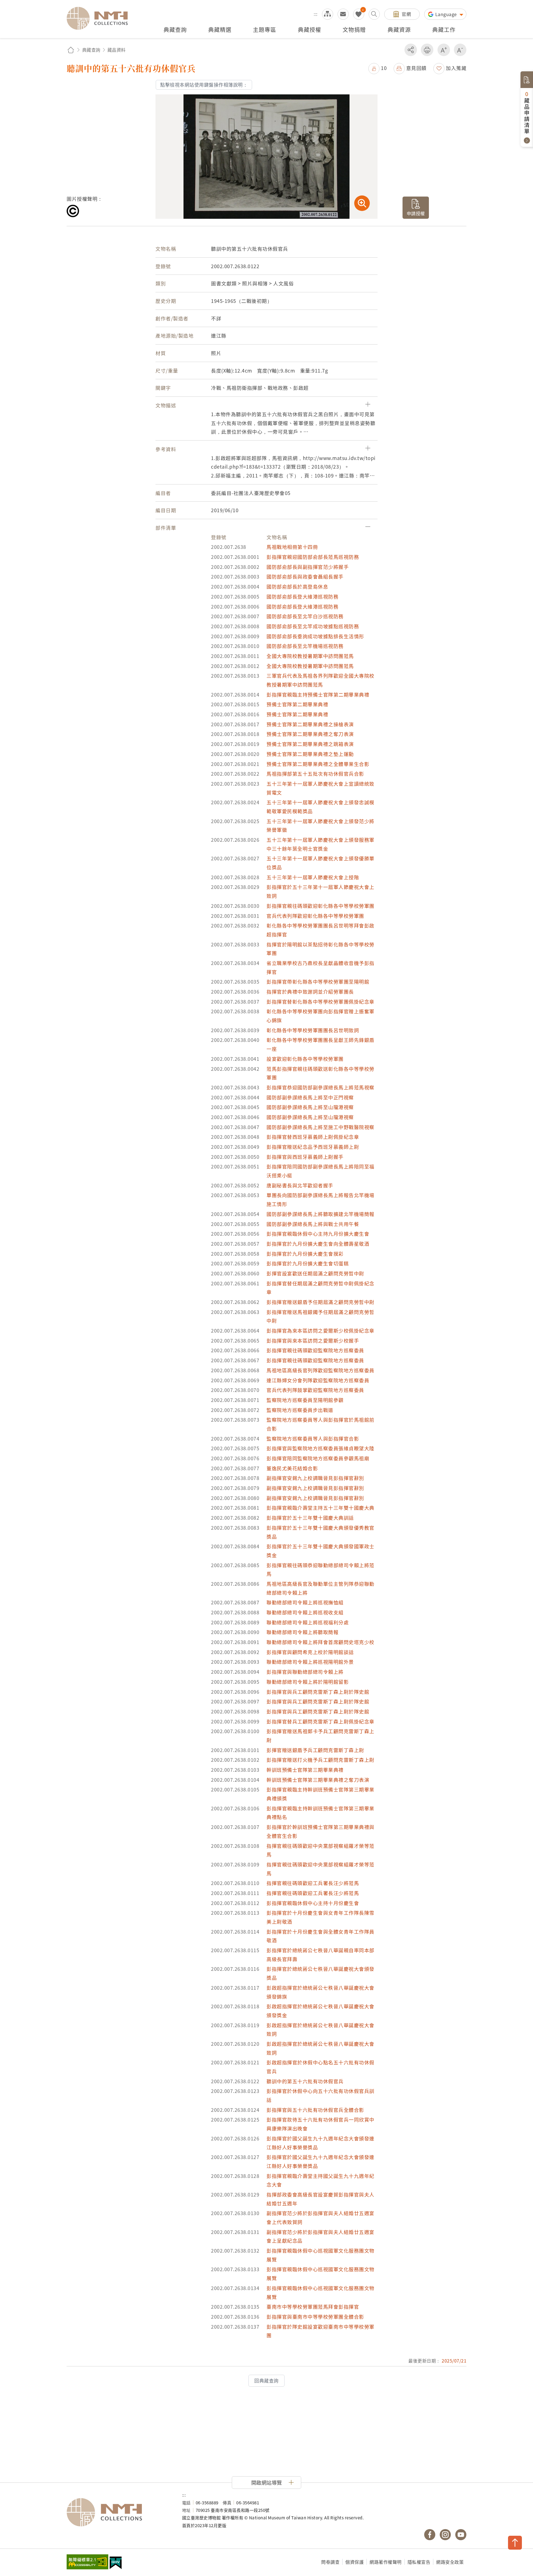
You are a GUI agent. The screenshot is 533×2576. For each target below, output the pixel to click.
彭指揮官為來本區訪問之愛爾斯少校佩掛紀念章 (320, 1330)
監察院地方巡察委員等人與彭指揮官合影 (313, 1438)
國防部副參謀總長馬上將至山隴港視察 (310, 1107)
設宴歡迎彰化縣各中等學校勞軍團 (305, 1059)
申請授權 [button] (416, 213)
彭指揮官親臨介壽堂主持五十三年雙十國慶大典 (320, 1508)
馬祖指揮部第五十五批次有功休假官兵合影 (315, 774)
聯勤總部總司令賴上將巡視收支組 (305, 1612)
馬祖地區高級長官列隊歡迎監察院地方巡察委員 (320, 1370)
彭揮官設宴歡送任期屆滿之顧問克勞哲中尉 (315, 1273)
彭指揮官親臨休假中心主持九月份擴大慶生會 (318, 1234)
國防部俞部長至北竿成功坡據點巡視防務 (313, 626)
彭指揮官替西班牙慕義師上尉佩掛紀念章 (313, 1137)
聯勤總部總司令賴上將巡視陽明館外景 (310, 1662)
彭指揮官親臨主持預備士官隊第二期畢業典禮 (318, 694)
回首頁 (71, 50)
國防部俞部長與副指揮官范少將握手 (308, 567)
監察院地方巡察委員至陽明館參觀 (305, 1400)
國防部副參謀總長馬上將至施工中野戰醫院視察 (320, 1127)
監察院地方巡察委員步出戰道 (300, 1410)
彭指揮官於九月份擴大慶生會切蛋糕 (308, 1263)
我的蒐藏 (359, 14)
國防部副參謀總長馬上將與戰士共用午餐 (313, 1224)
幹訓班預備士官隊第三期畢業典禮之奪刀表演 (318, 1780)
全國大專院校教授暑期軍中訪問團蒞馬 (310, 656)
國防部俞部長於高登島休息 (297, 586)
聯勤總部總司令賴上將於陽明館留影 (308, 1682)
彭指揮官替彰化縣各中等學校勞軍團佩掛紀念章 (320, 1002)
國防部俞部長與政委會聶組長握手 (305, 576)
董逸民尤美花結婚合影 (292, 1468)
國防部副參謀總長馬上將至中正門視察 (310, 1097)
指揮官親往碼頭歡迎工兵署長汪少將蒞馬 (313, 1883)
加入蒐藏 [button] (456, 68)
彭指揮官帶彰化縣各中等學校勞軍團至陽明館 (318, 982)
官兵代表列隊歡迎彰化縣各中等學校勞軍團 (315, 916)
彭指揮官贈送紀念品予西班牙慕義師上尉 (313, 1147)
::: (316, 14)
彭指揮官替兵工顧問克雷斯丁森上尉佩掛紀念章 (320, 1721)
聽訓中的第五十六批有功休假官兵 (305, 2081)
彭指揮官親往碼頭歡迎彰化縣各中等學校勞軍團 (320, 906)
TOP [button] (515, 2543)
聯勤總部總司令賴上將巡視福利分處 (308, 1622)
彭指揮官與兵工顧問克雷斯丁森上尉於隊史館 (318, 1692)
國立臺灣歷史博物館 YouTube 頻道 (461, 2535)
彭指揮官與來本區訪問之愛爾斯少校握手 (313, 1340)
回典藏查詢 (266, 2381)
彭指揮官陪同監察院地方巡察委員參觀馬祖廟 (318, 1458)
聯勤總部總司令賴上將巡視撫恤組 (305, 1602)
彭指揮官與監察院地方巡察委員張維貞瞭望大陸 (320, 1448)
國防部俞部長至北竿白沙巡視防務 (305, 616)
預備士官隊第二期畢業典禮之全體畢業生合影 (318, 764)
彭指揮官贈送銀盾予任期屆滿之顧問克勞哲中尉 (320, 1302)
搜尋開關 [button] (374, 14)
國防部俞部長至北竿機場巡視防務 (305, 646)
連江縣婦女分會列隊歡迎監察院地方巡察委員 (318, 1380)
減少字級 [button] (460, 50)
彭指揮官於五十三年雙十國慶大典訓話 (310, 1518)
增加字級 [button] (444, 50)
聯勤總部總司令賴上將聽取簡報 (302, 1632)
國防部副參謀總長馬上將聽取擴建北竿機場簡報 (320, 1214)
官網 (406, 14)
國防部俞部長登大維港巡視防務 (302, 596)
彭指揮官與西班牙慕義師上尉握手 (305, 1157)
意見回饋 (416, 68)
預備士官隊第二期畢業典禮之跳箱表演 (310, 744)
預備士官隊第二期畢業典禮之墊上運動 (310, 754)
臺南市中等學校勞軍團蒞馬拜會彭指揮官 (313, 2307)
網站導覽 (328, 14)
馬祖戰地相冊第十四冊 (292, 547)
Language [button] (447, 14)
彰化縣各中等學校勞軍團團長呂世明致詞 (313, 1030)
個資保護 (355, 2562)
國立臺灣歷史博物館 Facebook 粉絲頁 (430, 2535)
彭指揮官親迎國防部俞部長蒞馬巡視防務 (313, 557)
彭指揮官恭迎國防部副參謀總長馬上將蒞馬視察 (320, 1087)
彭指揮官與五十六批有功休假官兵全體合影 (315, 2110)
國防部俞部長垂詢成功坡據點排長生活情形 (315, 636)
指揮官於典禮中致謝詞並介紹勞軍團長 (310, 992)
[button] (378, 68)
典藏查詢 (91, 50)
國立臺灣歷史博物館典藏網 (100, 18)
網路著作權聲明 (386, 2562)
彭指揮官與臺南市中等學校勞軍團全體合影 (315, 2317)
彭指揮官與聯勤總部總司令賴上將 (305, 1672)
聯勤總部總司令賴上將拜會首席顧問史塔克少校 (320, 1642)
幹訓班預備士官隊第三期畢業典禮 (305, 1770)
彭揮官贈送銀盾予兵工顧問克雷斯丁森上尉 (315, 1750)
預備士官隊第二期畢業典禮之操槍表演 (310, 724)
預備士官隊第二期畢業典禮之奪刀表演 (310, 734)
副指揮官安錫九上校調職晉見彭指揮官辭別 (315, 1478)
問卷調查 (330, 2562)
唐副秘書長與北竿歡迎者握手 (300, 1185)
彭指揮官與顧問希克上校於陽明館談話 (310, 1652)
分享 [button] (411, 50)
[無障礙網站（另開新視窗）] (87, 2562)
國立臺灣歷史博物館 (119, 2512)
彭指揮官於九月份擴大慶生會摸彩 (305, 1254)
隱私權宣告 (419, 2562)
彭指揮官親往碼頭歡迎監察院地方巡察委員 (315, 1350)
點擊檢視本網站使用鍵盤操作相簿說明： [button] (204, 85)
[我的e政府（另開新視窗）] (116, 2564)
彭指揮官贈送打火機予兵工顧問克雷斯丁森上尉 (320, 1760)
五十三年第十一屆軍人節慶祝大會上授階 (313, 877)
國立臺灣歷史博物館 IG (445, 2535)
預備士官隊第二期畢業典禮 (297, 704)
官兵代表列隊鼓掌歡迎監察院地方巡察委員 (315, 1390)
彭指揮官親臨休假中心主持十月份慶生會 (313, 1903)
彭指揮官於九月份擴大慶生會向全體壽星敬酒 (318, 1244)
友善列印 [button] (427, 50)
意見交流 (343, 14)
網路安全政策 (450, 2562)
